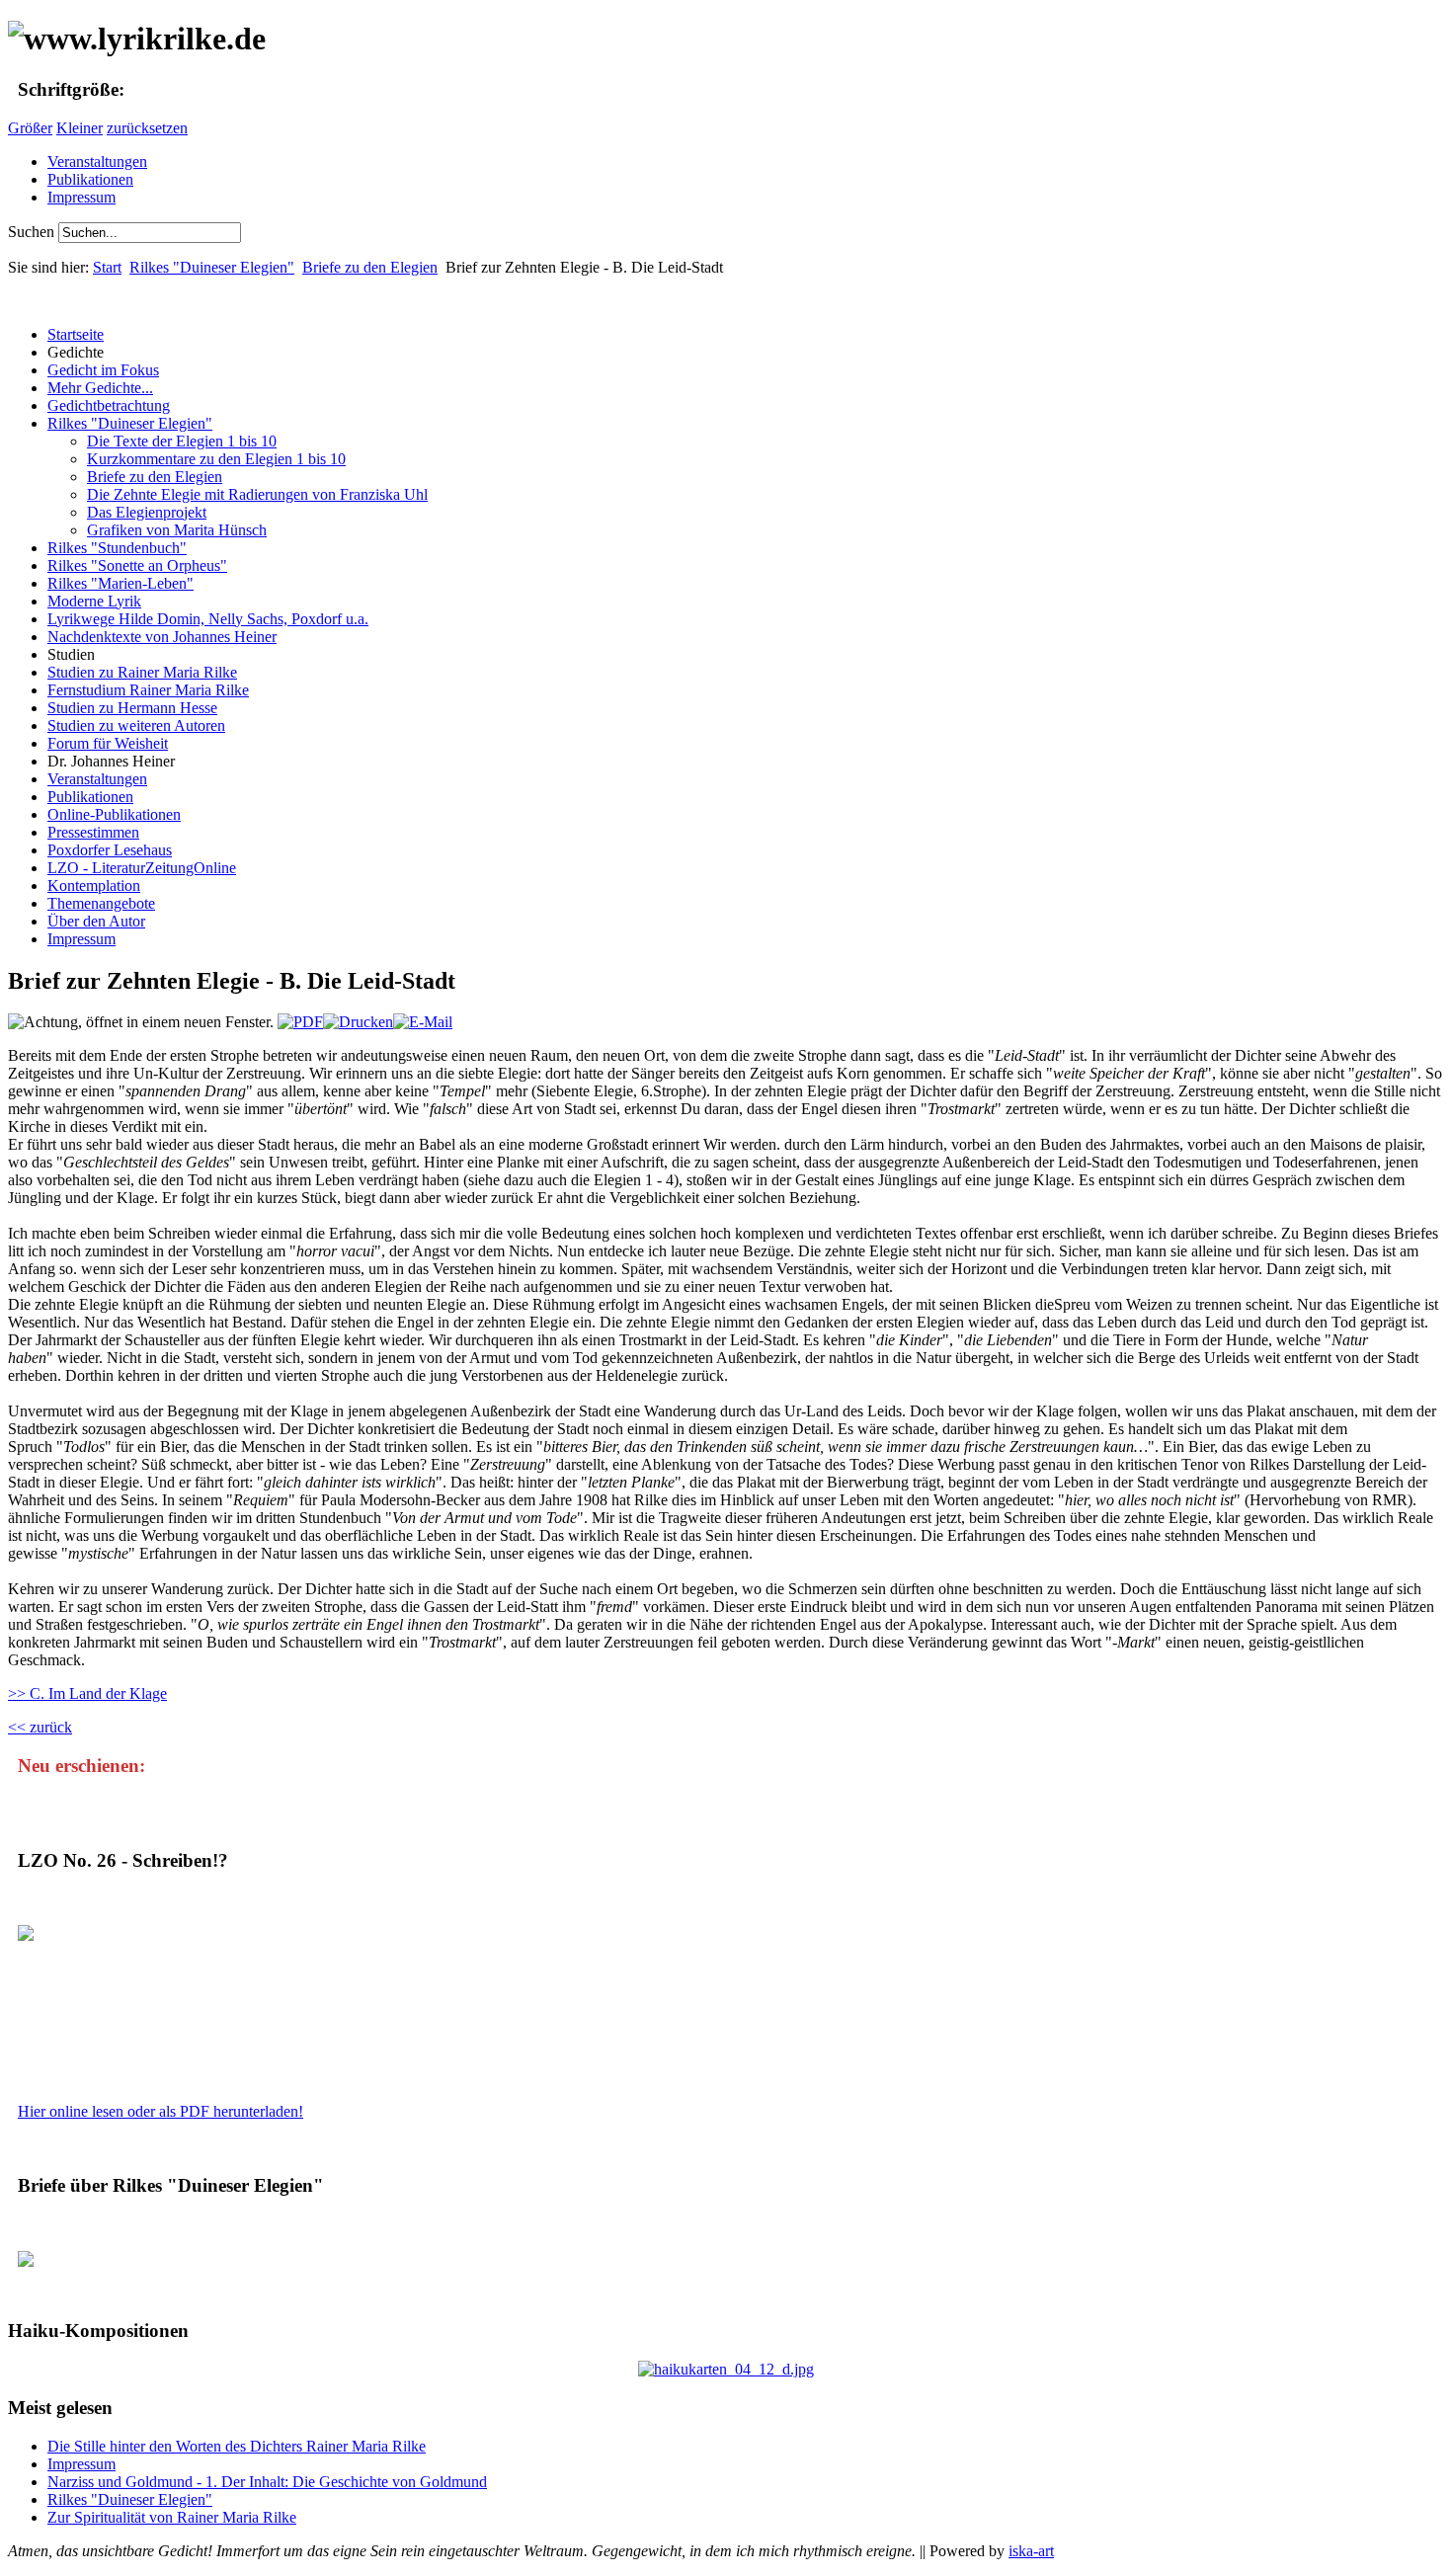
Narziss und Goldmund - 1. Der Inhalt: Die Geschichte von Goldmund (267, 2482)
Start (107, 267)
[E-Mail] (423, 1022)
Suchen (33, 232)
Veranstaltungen (97, 161)
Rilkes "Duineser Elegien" (212, 267)
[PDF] (300, 1022)
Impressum (81, 197)
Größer (30, 128)
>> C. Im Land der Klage (87, 1693)
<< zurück (40, 1727)
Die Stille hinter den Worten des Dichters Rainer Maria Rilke (237, 2446)
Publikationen (90, 179)
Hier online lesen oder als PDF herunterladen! (161, 2111)
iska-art (1031, 2551)
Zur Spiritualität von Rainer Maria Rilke (172, 2517)
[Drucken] (358, 1022)
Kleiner (80, 128)
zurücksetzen (147, 128)
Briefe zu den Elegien (370, 267)
